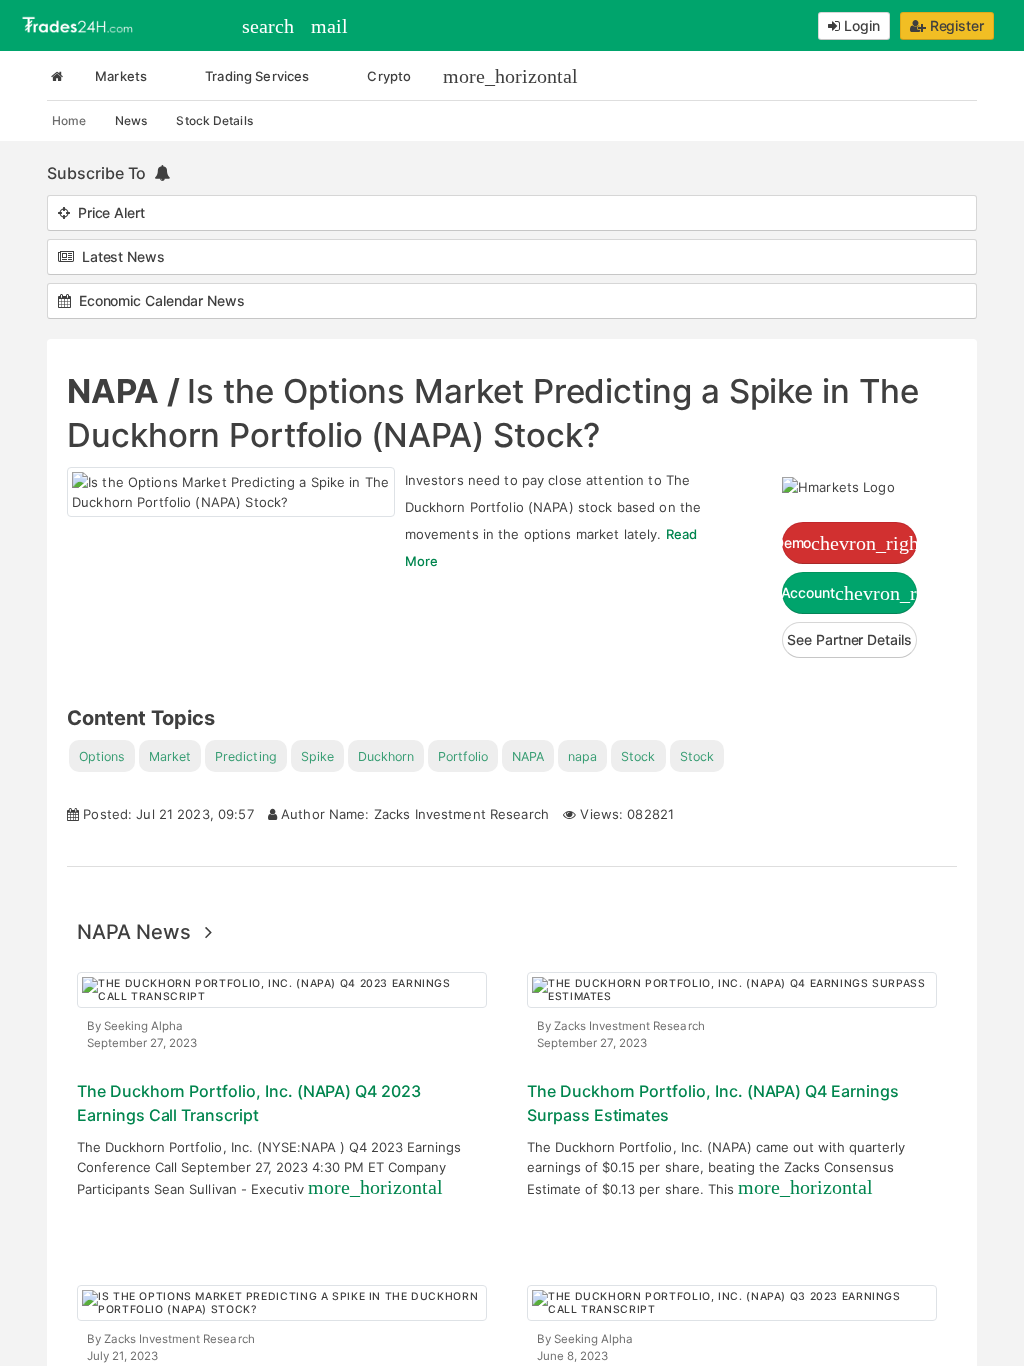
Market (170, 756)
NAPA (528, 756)
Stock (638, 756)
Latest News (119, 256)
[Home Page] (57, 76)
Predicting (245, 756)
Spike (317, 756)
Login (860, 25)
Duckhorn (386, 756)
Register (955, 25)
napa (582, 756)
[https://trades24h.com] (80, 24)
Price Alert (107, 212)
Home (69, 120)
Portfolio (463, 756)
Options (102, 756)
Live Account (849, 593)
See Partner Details (849, 639)
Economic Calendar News (158, 300)
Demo (849, 543)
